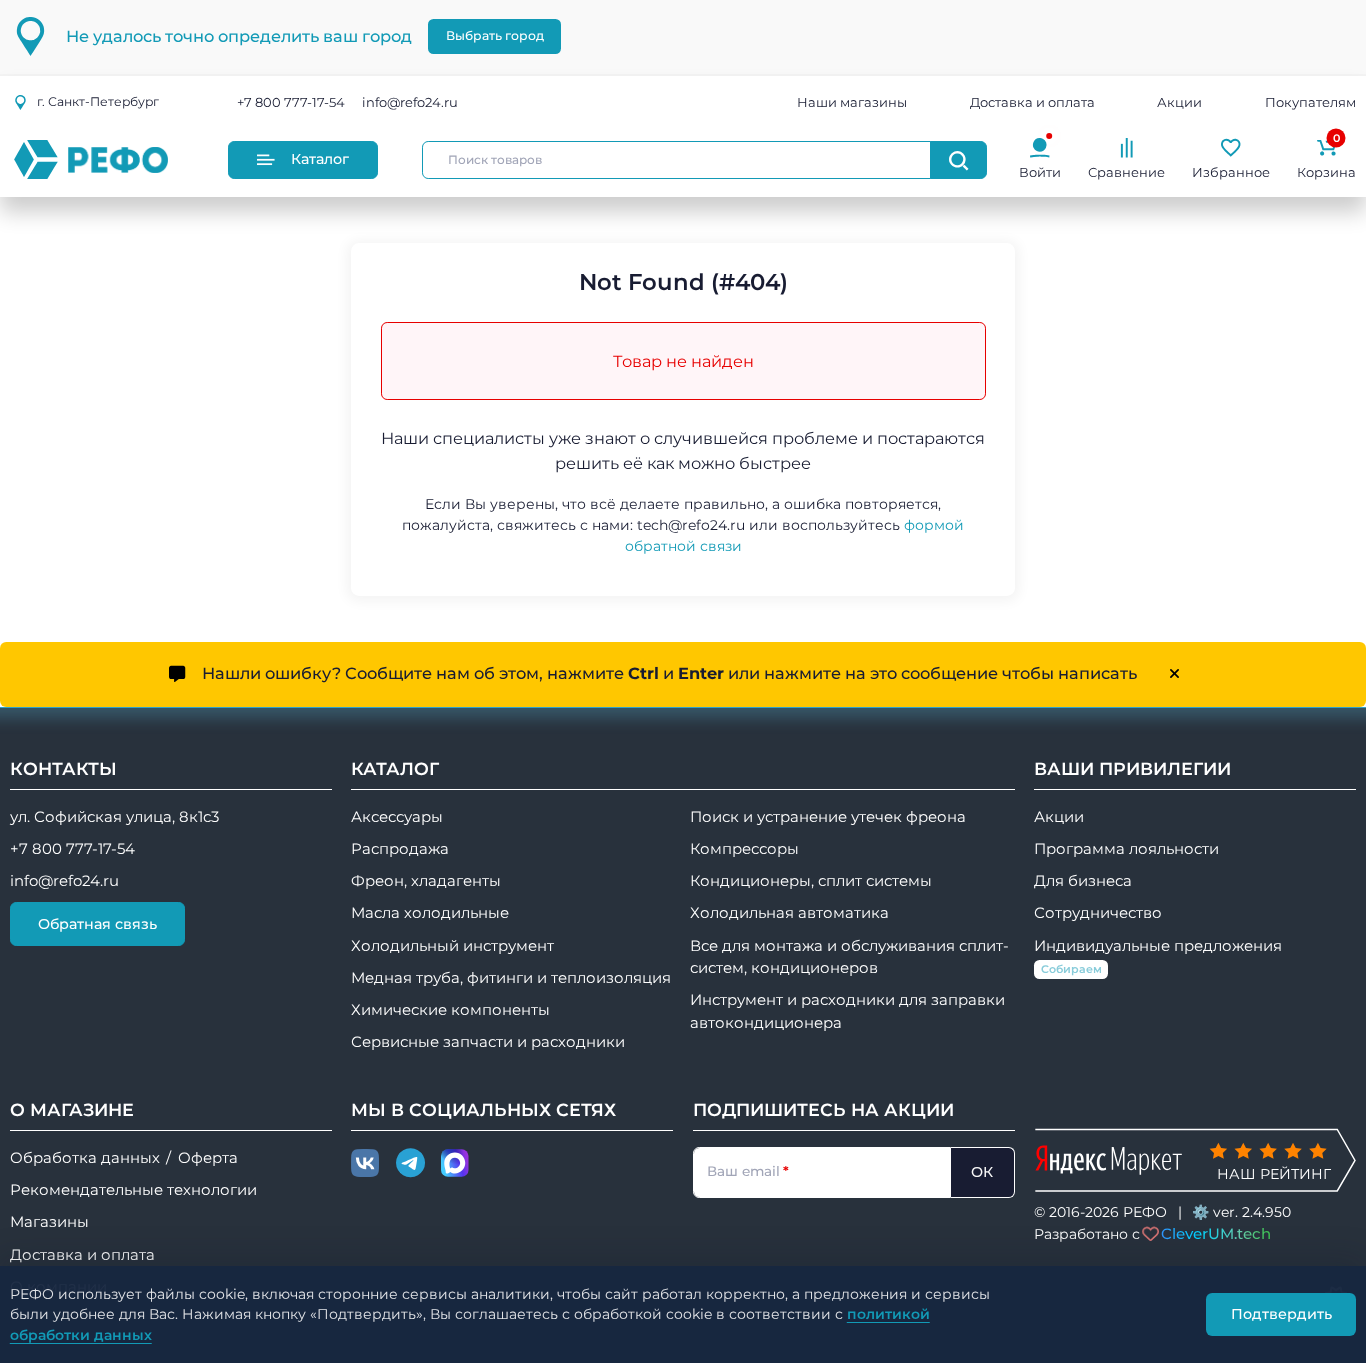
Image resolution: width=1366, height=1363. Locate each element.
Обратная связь (97, 924)
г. (98, 101)
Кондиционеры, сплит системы (811, 881)
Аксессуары (397, 817)
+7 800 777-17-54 (291, 102)
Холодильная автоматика (789, 913)
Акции (1179, 102)
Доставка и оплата (1032, 102)
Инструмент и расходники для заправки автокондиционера (847, 1011)
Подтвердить (1281, 1314)
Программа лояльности (1126, 849)
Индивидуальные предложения (1158, 956)
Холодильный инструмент (452, 946)
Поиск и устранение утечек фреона (828, 817)
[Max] (455, 1164)
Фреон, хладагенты (426, 881)
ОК (982, 1172)
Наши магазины (852, 102)
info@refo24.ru (410, 102)
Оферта (208, 1158)
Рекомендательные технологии (133, 1190)
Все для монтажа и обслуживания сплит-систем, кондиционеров (849, 957)
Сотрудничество (1098, 913)
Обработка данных (85, 1158)
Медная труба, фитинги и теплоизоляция (511, 978)
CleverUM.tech (1216, 1233)
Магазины (49, 1222)
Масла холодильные (430, 913)
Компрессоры (744, 849)
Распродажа (400, 849)
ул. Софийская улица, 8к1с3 (114, 817)
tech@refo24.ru (691, 525)
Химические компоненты (450, 1010)
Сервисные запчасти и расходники (488, 1042)
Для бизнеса (1083, 881)
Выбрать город (495, 35)
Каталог (320, 159)
